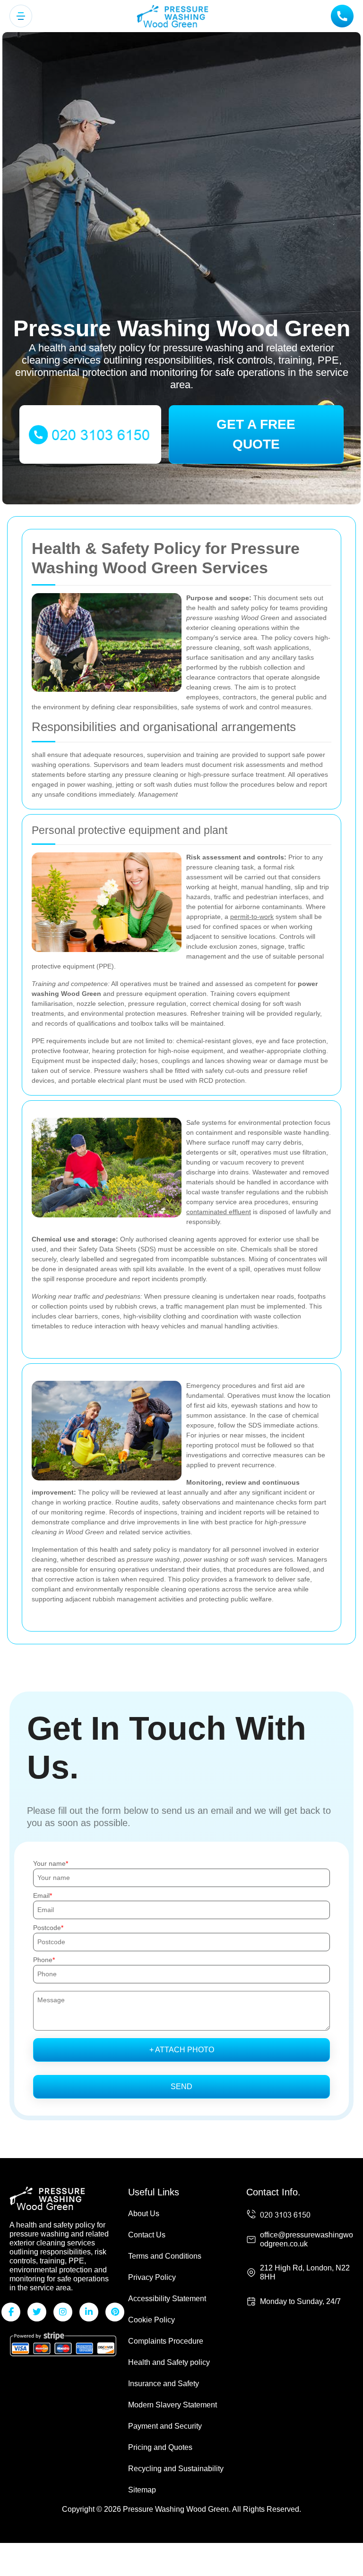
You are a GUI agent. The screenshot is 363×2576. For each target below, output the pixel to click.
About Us (144, 2214)
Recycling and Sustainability (176, 2469)
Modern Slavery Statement (173, 2405)
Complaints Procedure (166, 2341)
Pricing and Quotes (160, 2447)
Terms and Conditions (165, 2256)
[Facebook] (11, 2312)
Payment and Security (165, 2426)
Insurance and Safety (164, 2384)
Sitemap (142, 2490)
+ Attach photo (182, 2050)
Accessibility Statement (167, 2299)
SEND (181, 2087)
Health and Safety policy (169, 2362)
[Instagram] (63, 2312)
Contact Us (147, 2235)
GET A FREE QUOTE (256, 434)
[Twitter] (37, 2312)
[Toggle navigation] (21, 16)
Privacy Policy (152, 2277)
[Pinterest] (115, 2312)
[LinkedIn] (89, 2312)
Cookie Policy (151, 2320)
